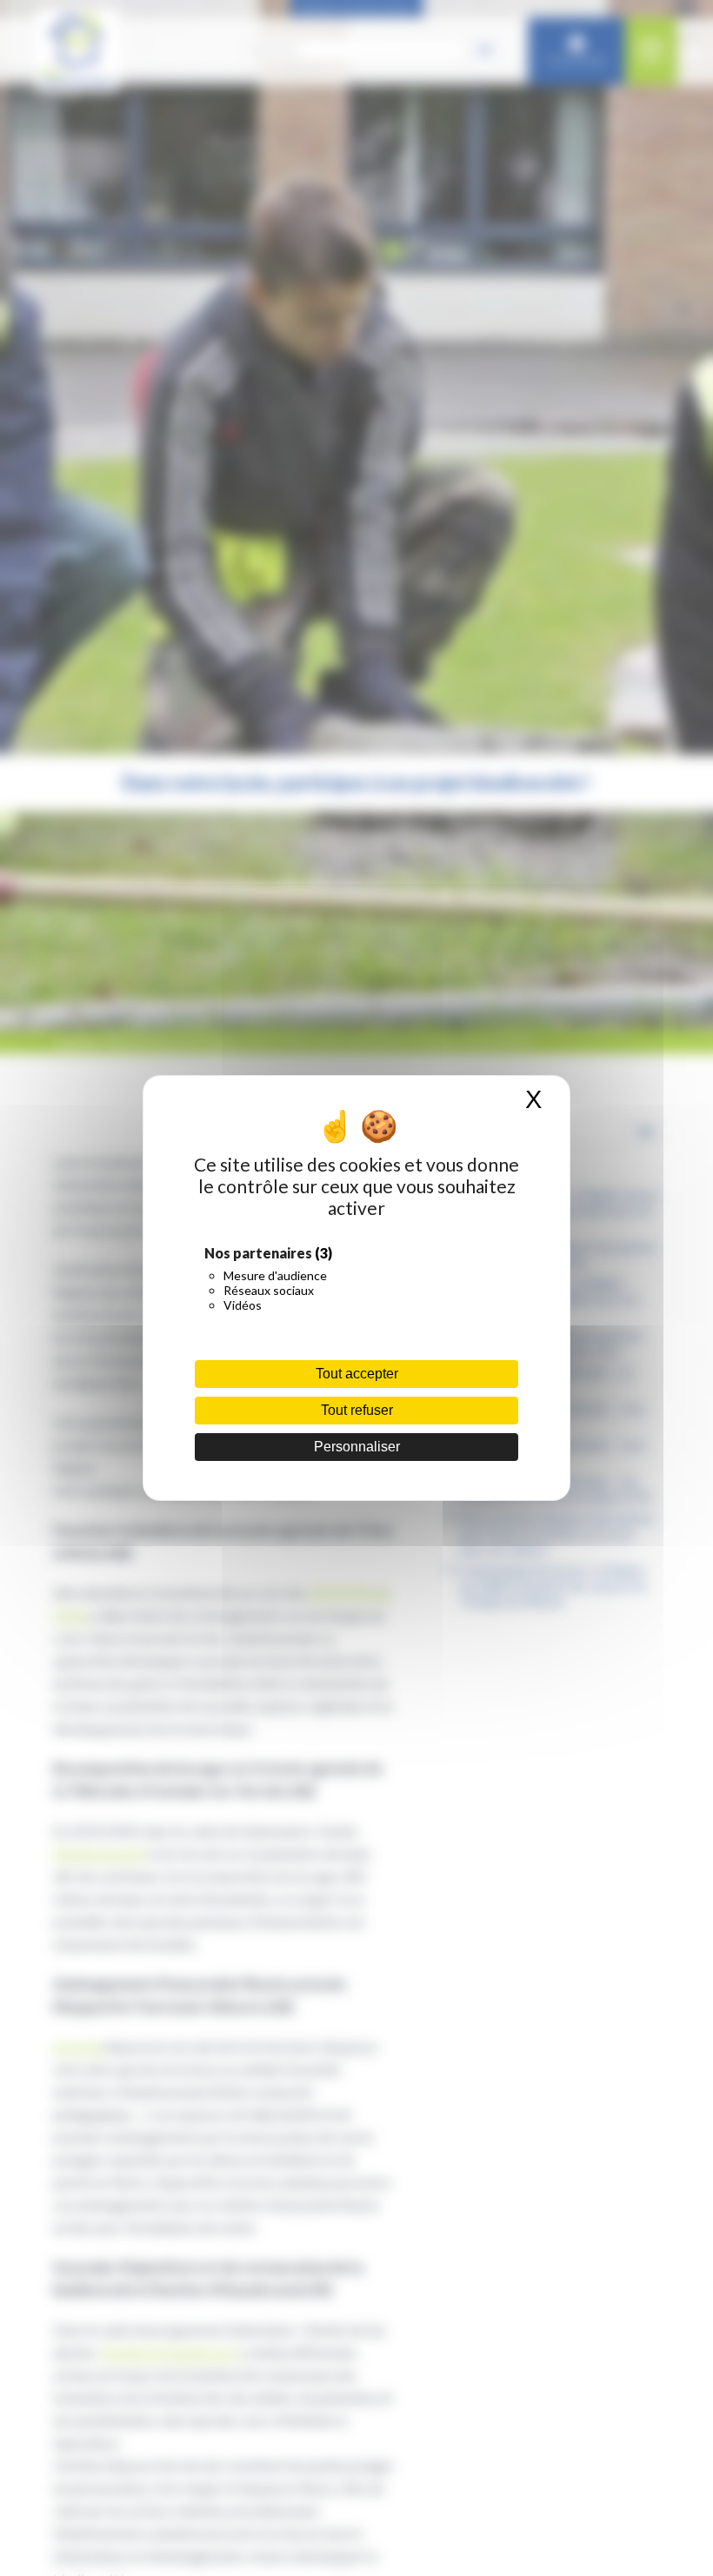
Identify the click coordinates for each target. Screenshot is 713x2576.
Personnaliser (357, 1447)
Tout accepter (357, 1374)
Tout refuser (357, 1410)
